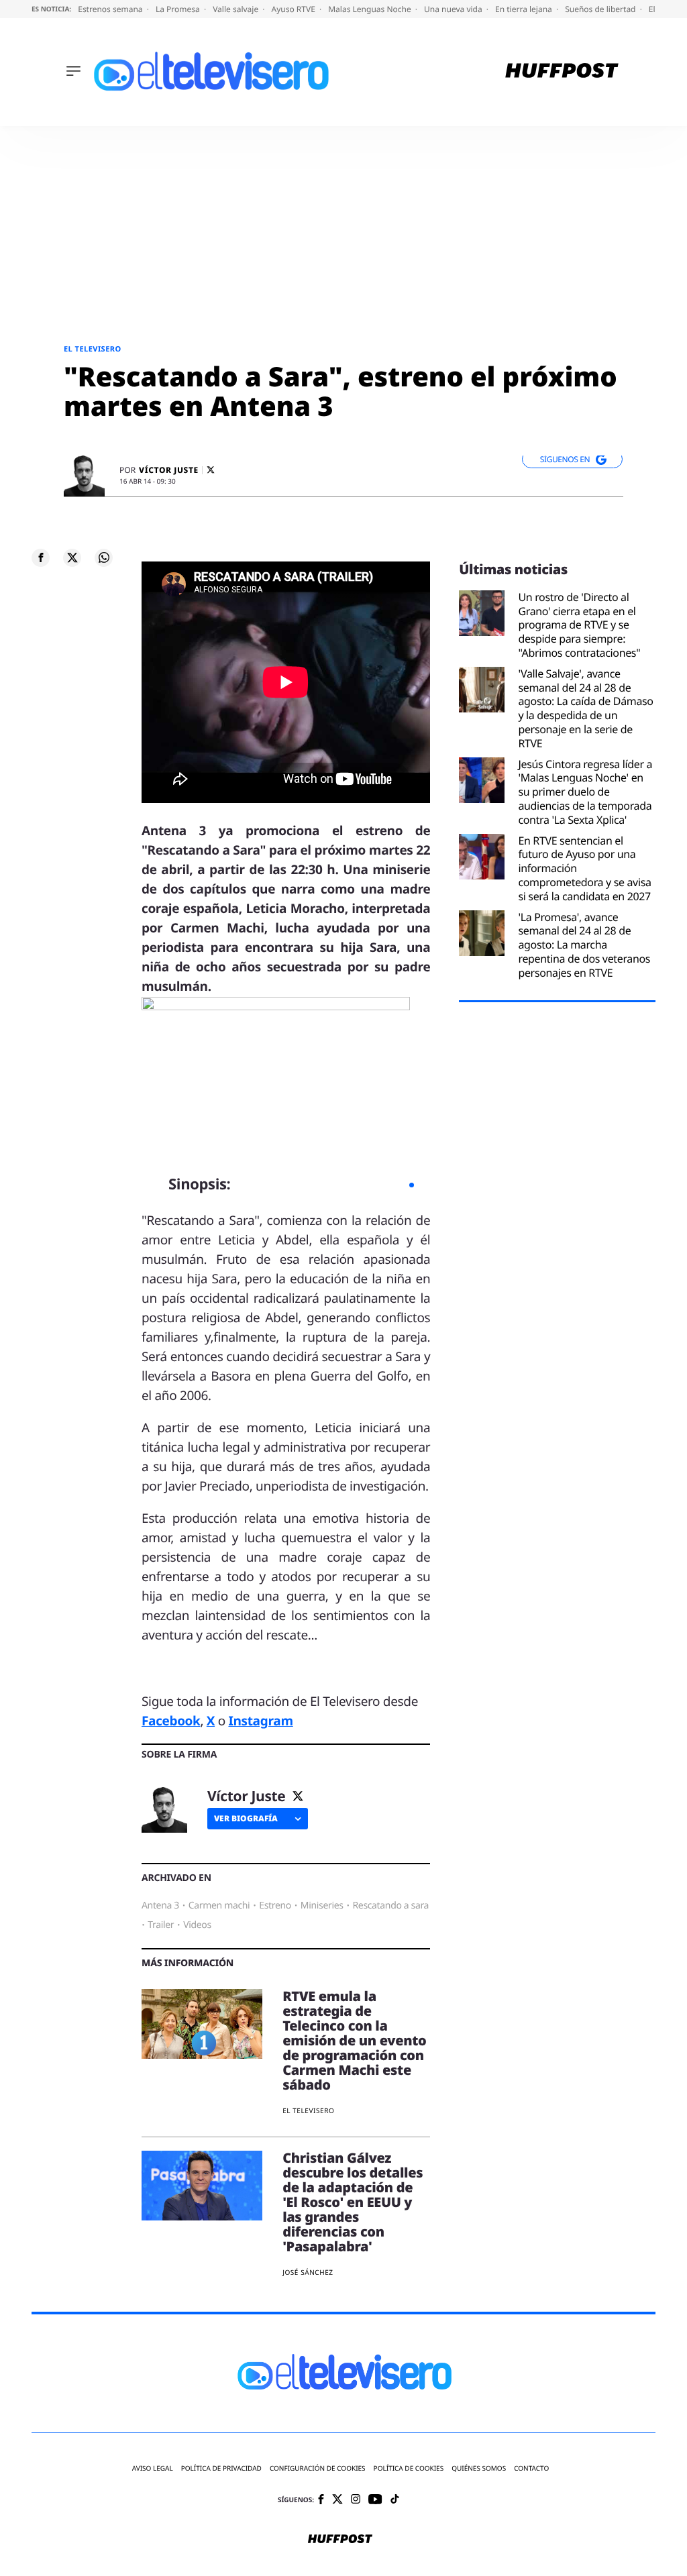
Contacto (531, 2468)
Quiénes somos (479, 2468)
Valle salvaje (236, 9)
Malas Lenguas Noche (371, 9)
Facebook (171, 1721)
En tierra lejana (525, 9)
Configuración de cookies (318, 2468)
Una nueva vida (454, 9)
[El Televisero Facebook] (321, 2501)
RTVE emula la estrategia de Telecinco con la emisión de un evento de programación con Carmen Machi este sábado (354, 2040)
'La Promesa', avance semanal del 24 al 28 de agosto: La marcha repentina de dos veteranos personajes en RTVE (584, 945)
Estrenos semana (111, 9)
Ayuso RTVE (295, 9)
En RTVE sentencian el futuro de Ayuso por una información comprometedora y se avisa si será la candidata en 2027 (584, 869)
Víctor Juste (169, 470)
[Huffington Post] (562, 72)
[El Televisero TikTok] (395, 2500)
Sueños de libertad (601, 9)
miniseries (322, 1906)
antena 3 (160, 1906)
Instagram (260, 1721)
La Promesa (179, 9)
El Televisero (93, 349)
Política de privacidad (221, 2468)
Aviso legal (153, 2468)
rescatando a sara (390, 1906)
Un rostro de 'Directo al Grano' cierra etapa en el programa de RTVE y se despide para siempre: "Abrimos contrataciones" (579, 625)
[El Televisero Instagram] (356, 2500)
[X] (211, 470)
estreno (275, 1906)
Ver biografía (246, 1818)
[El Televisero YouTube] (375, 2500)
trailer (161, 1925)
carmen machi (219, 1906)
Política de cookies (409, 2468)
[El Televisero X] (337, 2500)
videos (197, 1925)
